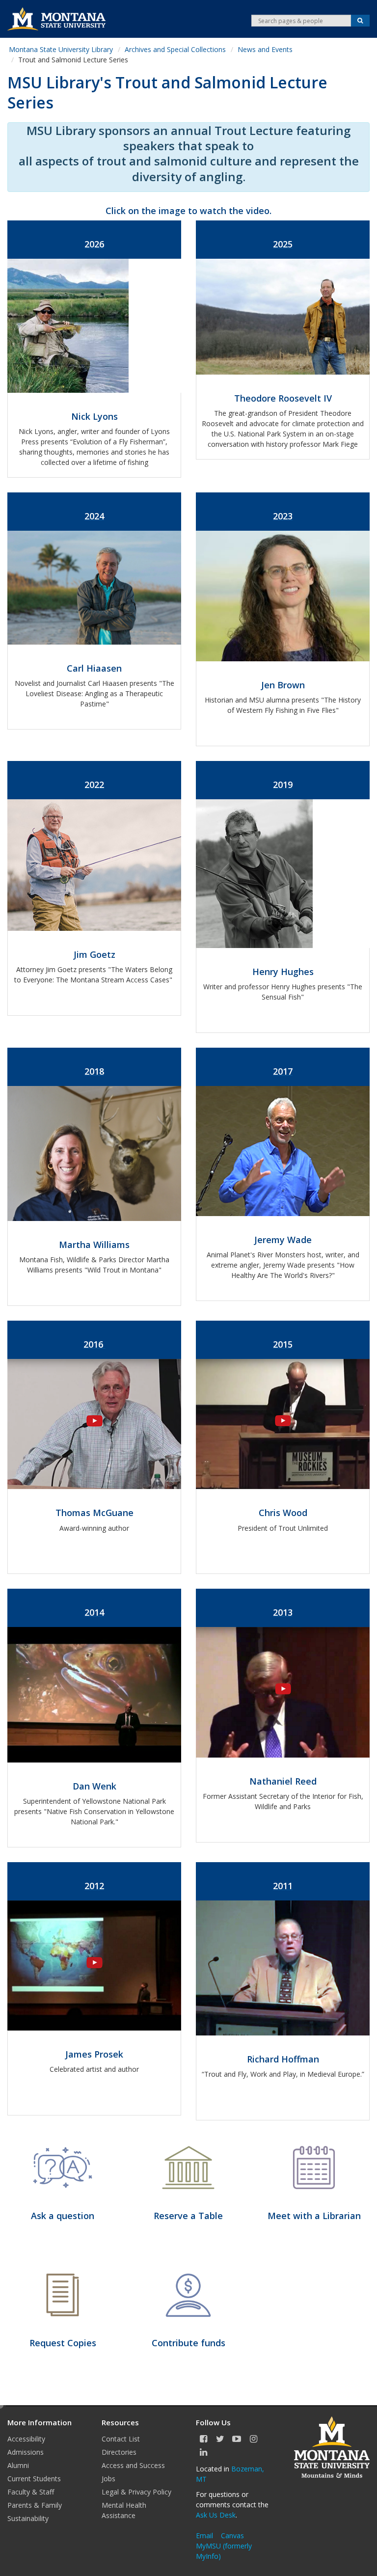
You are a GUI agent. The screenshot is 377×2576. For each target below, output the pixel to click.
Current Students (34, 2479)
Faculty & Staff (31, 2492)
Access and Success (133, 2465)
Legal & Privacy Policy (136, 2492)
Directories (119, 2452)
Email (204, 2535)
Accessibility (26, 2439)
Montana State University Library (61, 49)
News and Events (265, 49)
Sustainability (28, 2518)
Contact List (121, 2439)
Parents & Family (35, 2505)
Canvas (232, 2535)
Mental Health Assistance (124, 2510)
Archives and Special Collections (175, 49)
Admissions (26, 2452)
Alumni (18, 2465)
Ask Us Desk (216, 2515)
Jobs (108, 2479)
